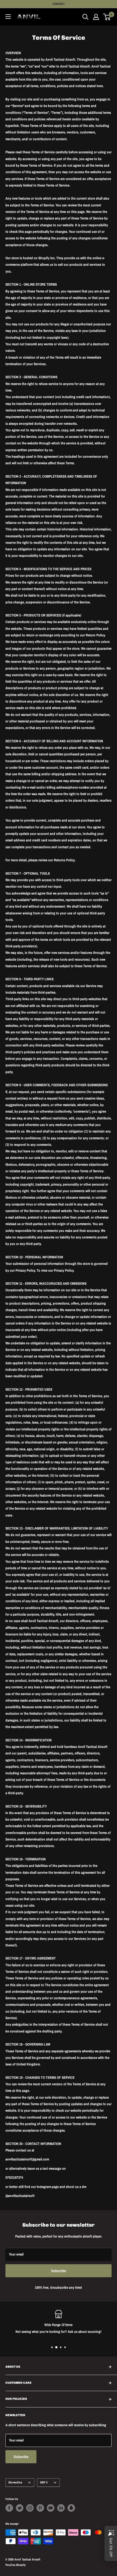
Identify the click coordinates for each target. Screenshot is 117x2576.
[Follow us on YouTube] (51, 2508)
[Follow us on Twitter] (20, 2508)
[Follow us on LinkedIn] (61, 2508)
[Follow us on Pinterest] (40, 2508)
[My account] (96, 17)
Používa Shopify (16, 2565)
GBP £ (44, 2482)
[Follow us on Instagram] (30, 2508)
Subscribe (59, 2271)
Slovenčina (15, 2482)
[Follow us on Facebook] (9, 2508)
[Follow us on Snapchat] (71, 2508)
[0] (107, 17)
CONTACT (59, 4)
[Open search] (85, 17)
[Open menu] (8, 17)
